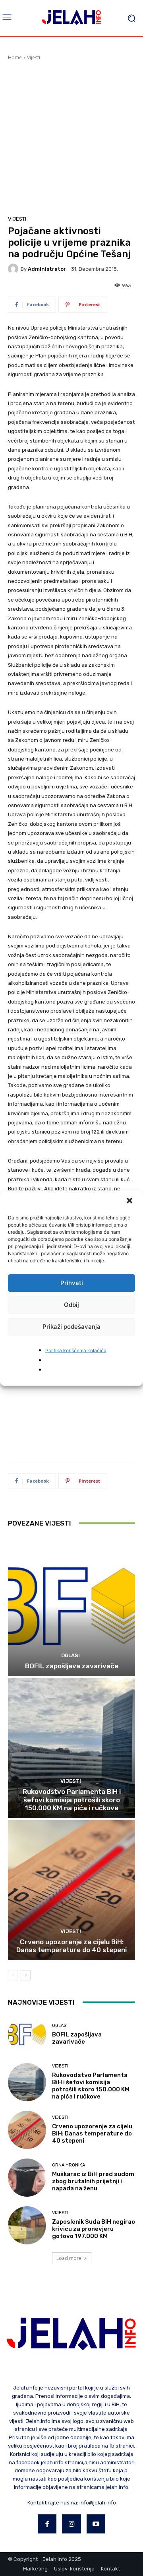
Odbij (71, 1305)
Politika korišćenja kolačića (76, 1350)
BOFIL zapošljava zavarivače (72, 1666)
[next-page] (26, 1975)
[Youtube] (96, 2524)
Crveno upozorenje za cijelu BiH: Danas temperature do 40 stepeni (71, 1946)
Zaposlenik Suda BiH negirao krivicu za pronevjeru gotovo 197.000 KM (94, 2229)
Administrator (47, 269)
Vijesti (34, 57)
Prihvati (72, 1283)
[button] (130, 1201)
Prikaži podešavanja (71, 1327)
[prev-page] (13, 1975)
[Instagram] (71, 2524)
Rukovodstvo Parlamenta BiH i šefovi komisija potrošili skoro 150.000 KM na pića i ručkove (72, 1800)
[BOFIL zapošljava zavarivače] (71, 1606)
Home (15, 57)
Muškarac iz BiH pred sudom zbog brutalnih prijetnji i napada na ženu (93, 2181)
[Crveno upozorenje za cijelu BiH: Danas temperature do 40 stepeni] (71, 1890)
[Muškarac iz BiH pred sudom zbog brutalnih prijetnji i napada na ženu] (27, 2178)
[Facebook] (47, 2524)
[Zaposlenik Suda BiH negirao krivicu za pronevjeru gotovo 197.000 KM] (27, 2225)
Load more (69, 2258)
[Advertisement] (71, 137)
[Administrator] (14, 269)
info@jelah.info (98, 2503)
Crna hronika (69, 2165)
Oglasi (71, 1655)
